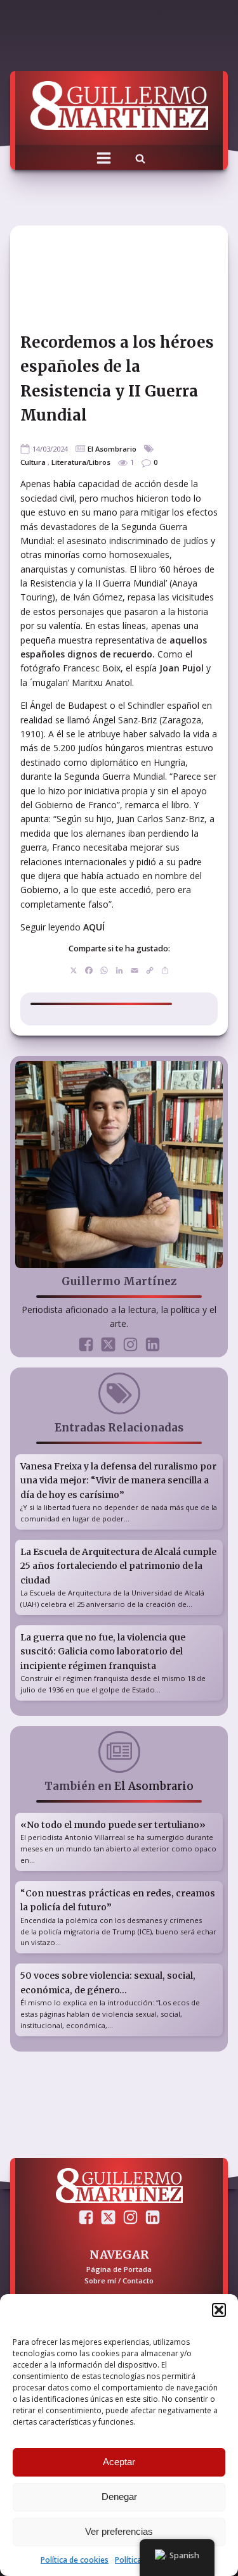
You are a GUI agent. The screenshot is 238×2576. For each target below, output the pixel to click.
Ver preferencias (119, 2531)
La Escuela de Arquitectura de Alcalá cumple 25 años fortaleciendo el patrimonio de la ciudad (118, 1566)
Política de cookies (75, 2560)
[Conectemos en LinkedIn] (153, 1344)
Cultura (33, 462)
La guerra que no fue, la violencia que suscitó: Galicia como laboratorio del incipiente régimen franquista (103, 1652)
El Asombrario (112, 449)
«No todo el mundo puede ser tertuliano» (113, 1825)
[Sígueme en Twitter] (108, 1344)
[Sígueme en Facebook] (86, 1344)
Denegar (119, 2497)
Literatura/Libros (81, 462)
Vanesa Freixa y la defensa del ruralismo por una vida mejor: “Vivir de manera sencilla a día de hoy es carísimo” (118, 1481)
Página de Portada (119, 2269)
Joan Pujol (182, 668)
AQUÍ (94, 927)
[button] (219, 2310)
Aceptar (119, 2462)
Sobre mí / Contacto (119, 2281)
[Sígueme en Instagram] (130, 1344)
